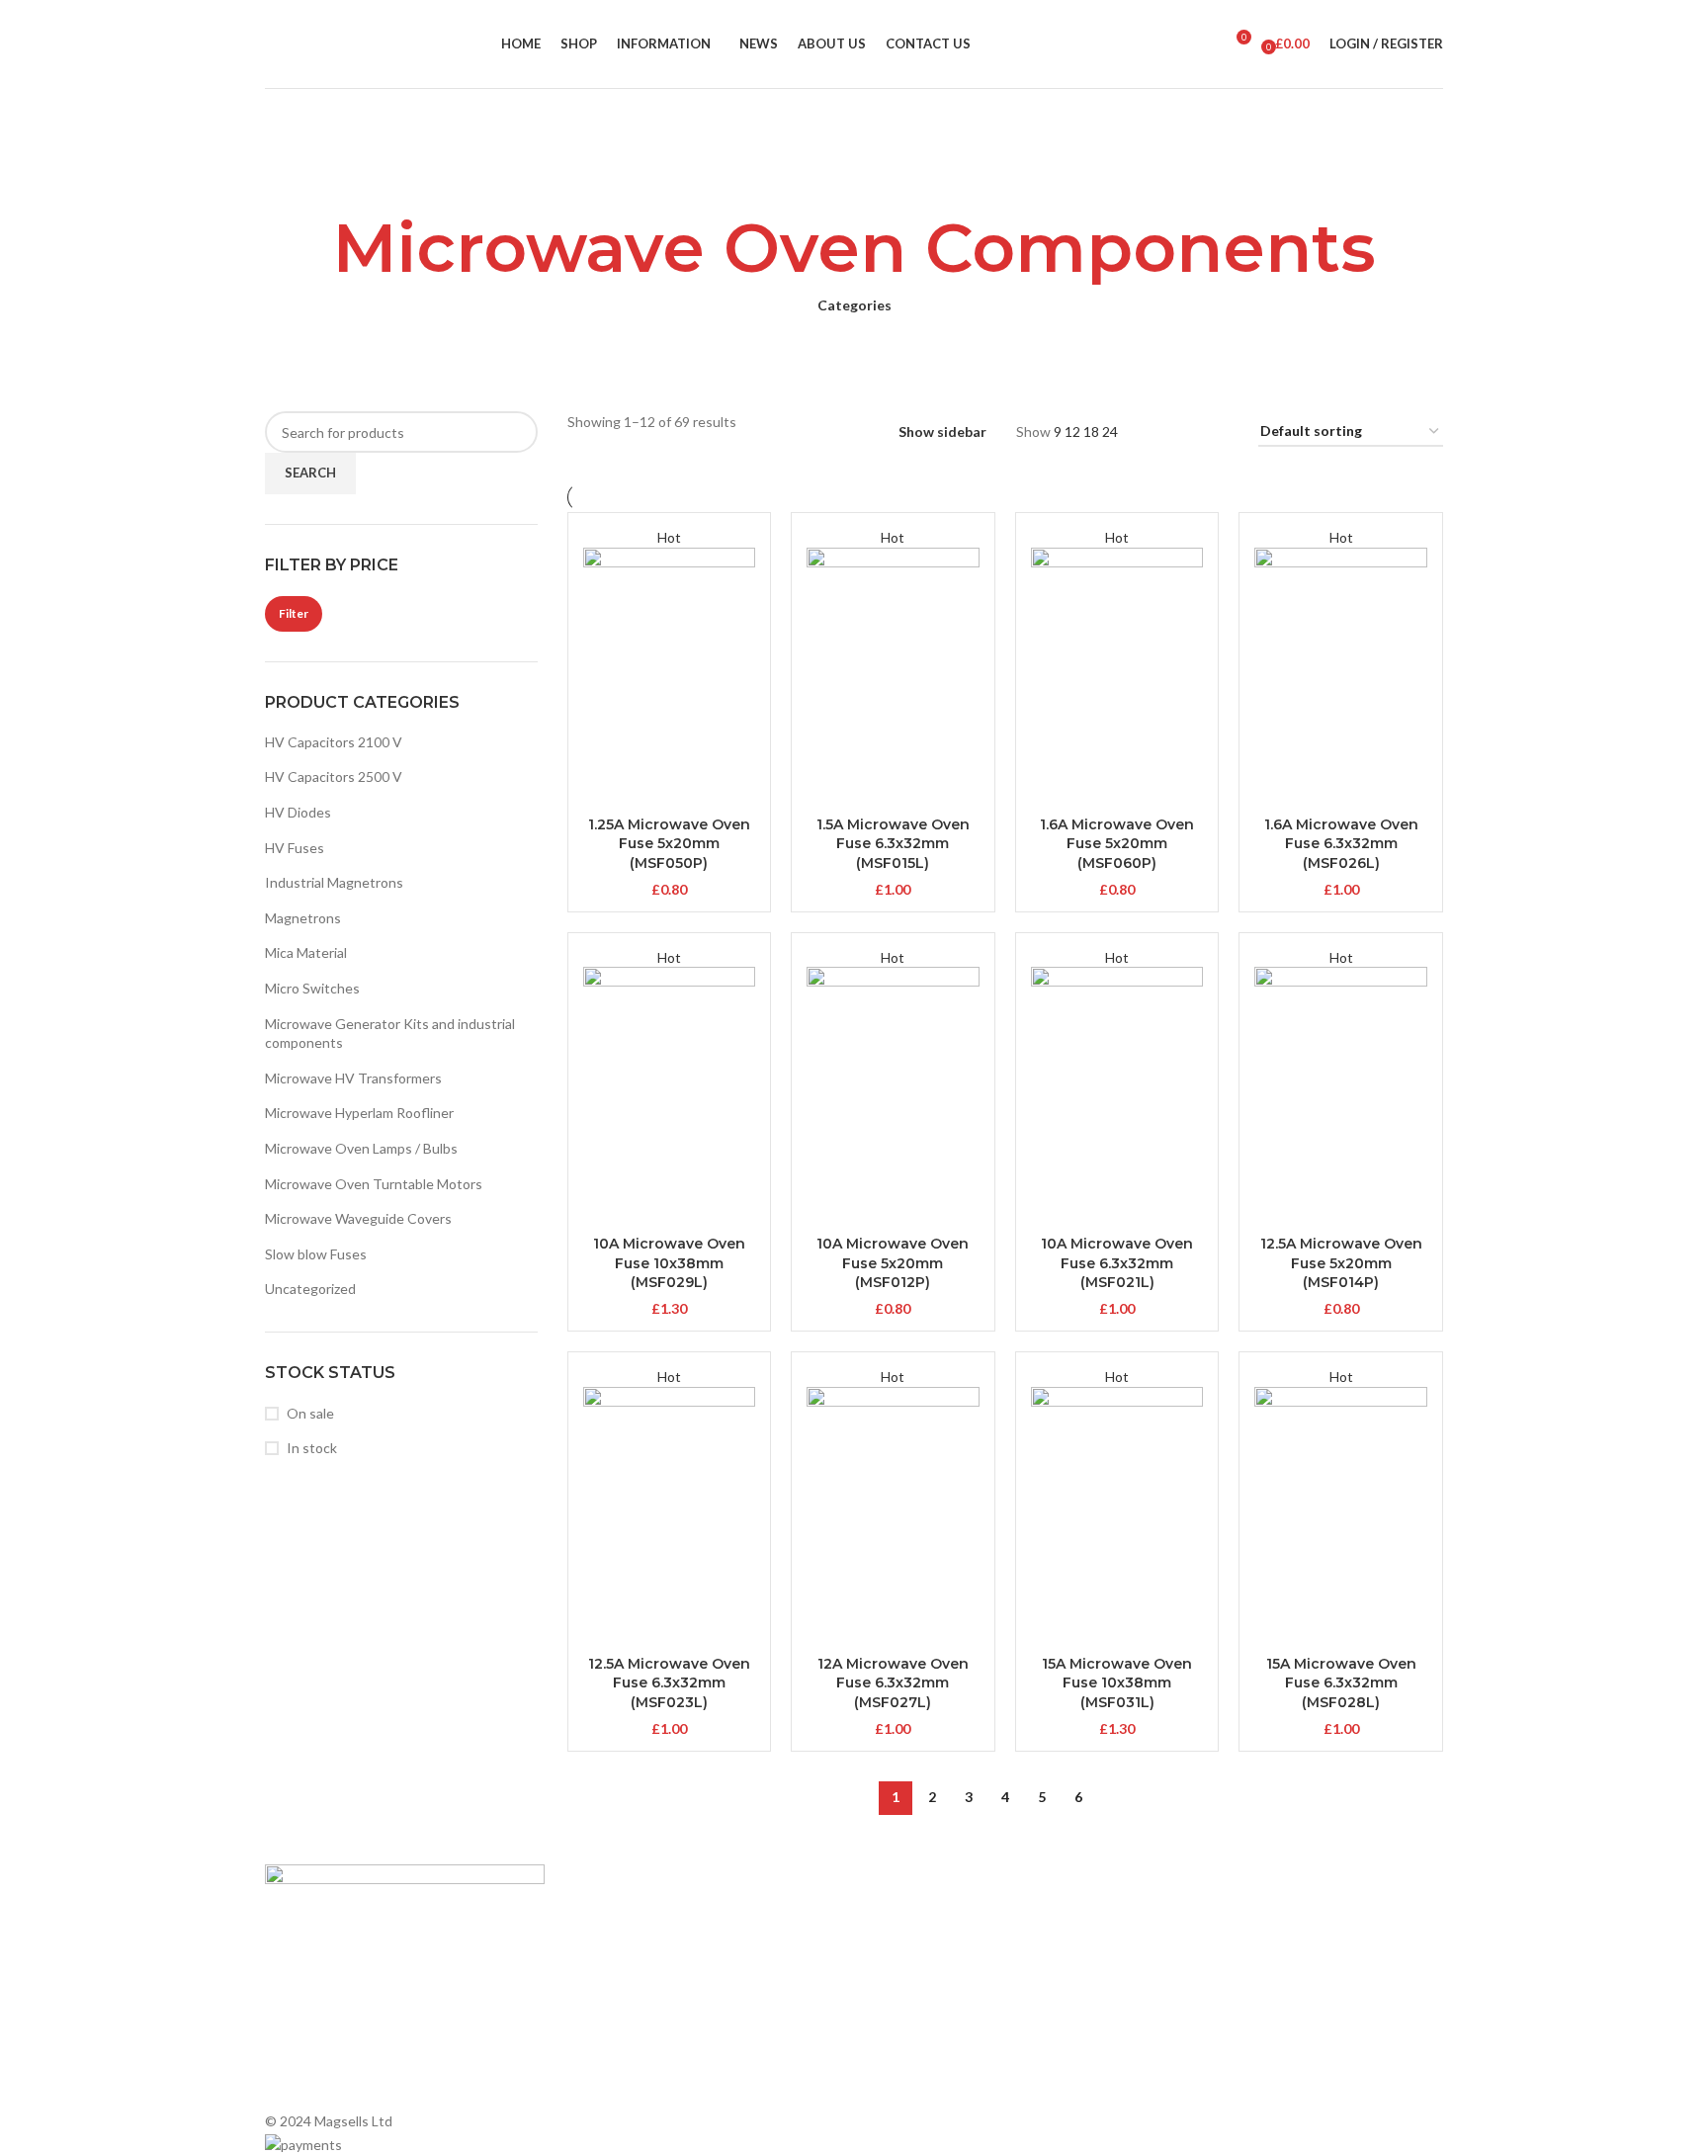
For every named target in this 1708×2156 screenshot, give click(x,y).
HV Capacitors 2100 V (334, 742)
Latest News (604, 2015)
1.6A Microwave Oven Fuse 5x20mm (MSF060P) (1117, 844)
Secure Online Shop (626, 1982)
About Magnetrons (923, 1982)
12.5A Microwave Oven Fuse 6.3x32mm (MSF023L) (669, 1683)
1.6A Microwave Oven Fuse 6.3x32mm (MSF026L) (1341, 844)
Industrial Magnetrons (334, 882)
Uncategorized (310, 1289)
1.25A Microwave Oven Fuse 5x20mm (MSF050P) (669, 844)
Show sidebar (942, 432)
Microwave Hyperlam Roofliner (359, 1113)
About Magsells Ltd (625, 1914)
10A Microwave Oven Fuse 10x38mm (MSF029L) (669, 1263)
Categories (854, 305)
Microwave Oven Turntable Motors (374, 1184)
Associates (599, 1948)
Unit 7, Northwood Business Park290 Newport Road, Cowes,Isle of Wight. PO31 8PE (1266, 2023)
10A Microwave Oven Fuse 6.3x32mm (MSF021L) (1117, 1263)
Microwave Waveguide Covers (358, 1218)
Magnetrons (303, 918)
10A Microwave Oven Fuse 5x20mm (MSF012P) (893, 1263)
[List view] (1157, 432)
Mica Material (306, 952)
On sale (310, 1413)
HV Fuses (295, 848)
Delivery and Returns (629, 2083)
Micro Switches (312, 988)
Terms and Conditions (633, 2050)
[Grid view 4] (1219, 432)
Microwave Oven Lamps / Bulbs (361, 1148)
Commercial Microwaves (939, 2015)
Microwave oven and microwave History (986, 1948)
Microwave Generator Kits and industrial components (390, 1034)
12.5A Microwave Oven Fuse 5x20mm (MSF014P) (1341, 1263)
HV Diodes (298, 812)
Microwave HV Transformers (353, 1078)
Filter (294, 613)
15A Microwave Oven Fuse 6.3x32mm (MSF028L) (1341, 1683)
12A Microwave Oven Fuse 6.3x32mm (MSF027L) (893, 1683)
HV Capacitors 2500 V (334, 776)
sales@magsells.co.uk (1268, 1958)
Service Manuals (914, 2050)
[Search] (1207, 44)
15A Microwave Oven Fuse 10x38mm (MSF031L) (1117, 1683)
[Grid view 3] (1188, 432)
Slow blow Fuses (316, 1254)
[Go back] (854, 173)
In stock (312, 1448)
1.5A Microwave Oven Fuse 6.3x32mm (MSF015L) (893, 844)
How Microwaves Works (939, 1914)
